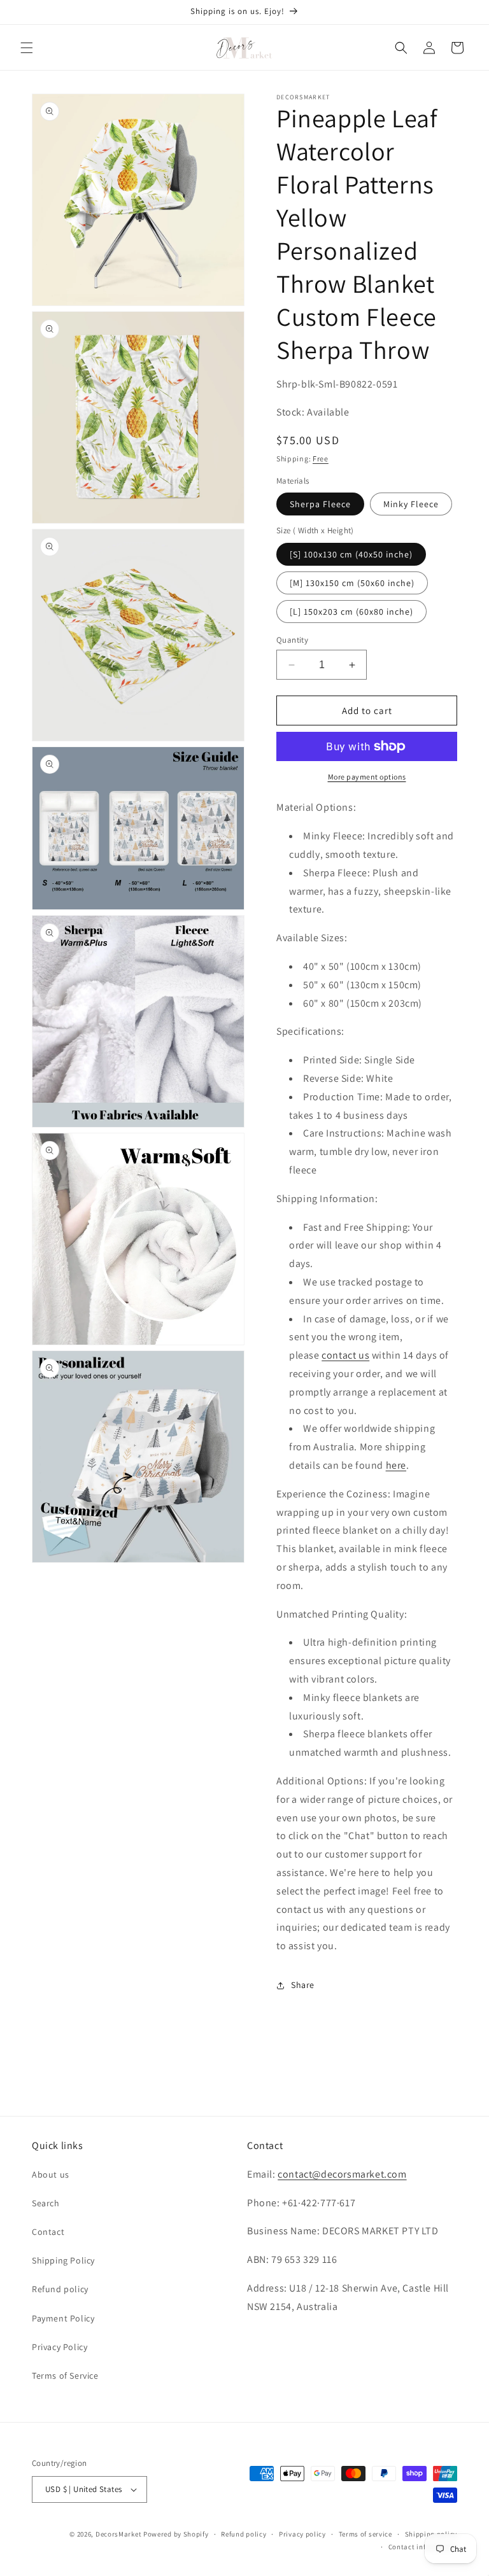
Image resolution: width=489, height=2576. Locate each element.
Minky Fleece (411, 504)
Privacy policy (302, 2534)
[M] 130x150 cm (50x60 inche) (352, 583)
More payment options (367, 777)
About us (51, 2174)
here (396, 1465)
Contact (48, 2232)
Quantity (292, 640)
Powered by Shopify (176, 2534)
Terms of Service (65, 2376)
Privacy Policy (60, 2347)
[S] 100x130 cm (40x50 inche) (351, 554)
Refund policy (60, 2289)
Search (46, 2203)
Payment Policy (63, 2318)
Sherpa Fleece (320, 504)
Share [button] (303, 1985)
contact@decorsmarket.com (342, 2174)
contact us (345, 1355)
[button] (27, 48)
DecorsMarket (118, 2534)
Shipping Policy (63, 2260)
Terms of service (365, 2534)
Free (321, 458)
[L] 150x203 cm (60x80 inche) (351, 612)
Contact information (423, 2547)
